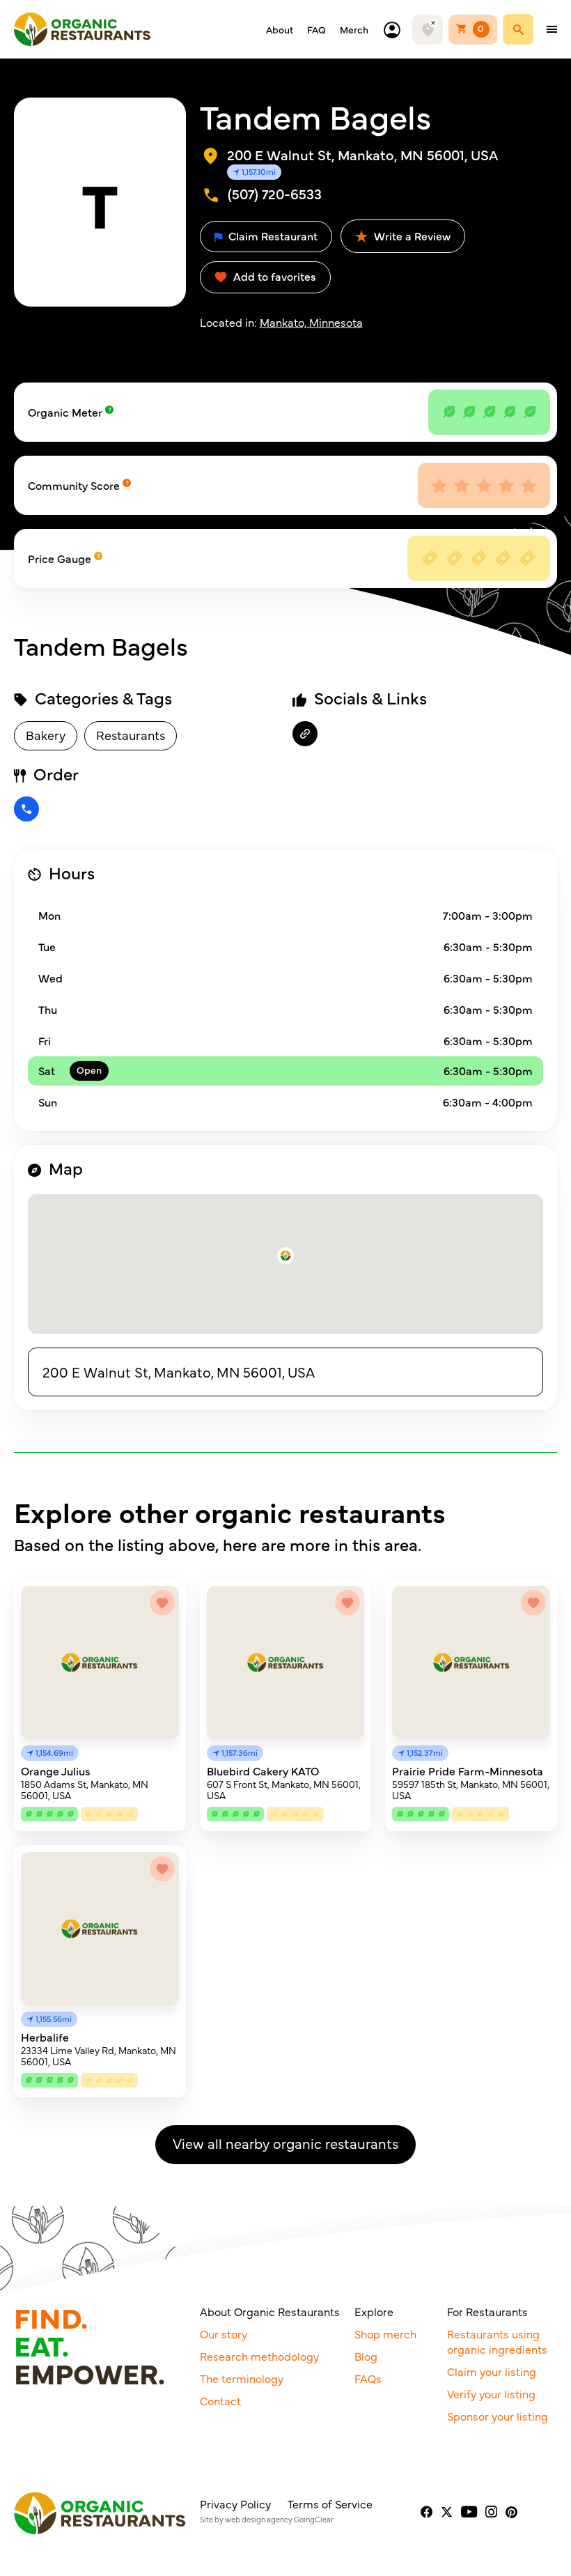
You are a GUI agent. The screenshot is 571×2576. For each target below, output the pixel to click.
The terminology (242, 2378)
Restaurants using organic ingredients (497, 2341)
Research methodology (259, 2356)
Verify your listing (491, 2393)
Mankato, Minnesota (311, 322)
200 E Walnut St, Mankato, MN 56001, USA (179, 1372)
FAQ (316, 29)
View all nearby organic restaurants (285, 2143)
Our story (224, 2334)
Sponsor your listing (498, 2416)
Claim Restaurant (272, 236)
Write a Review (411, 236)
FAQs (368, 2378)
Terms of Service (330, 2504)
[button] (285, 1256)
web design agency (259, 2519)
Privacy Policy (235, 2504)
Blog (366, 2356)
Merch (354, 29)
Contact (220, 2400)
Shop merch (385, 2334)
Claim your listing (492, 2371)
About (280, 29)
